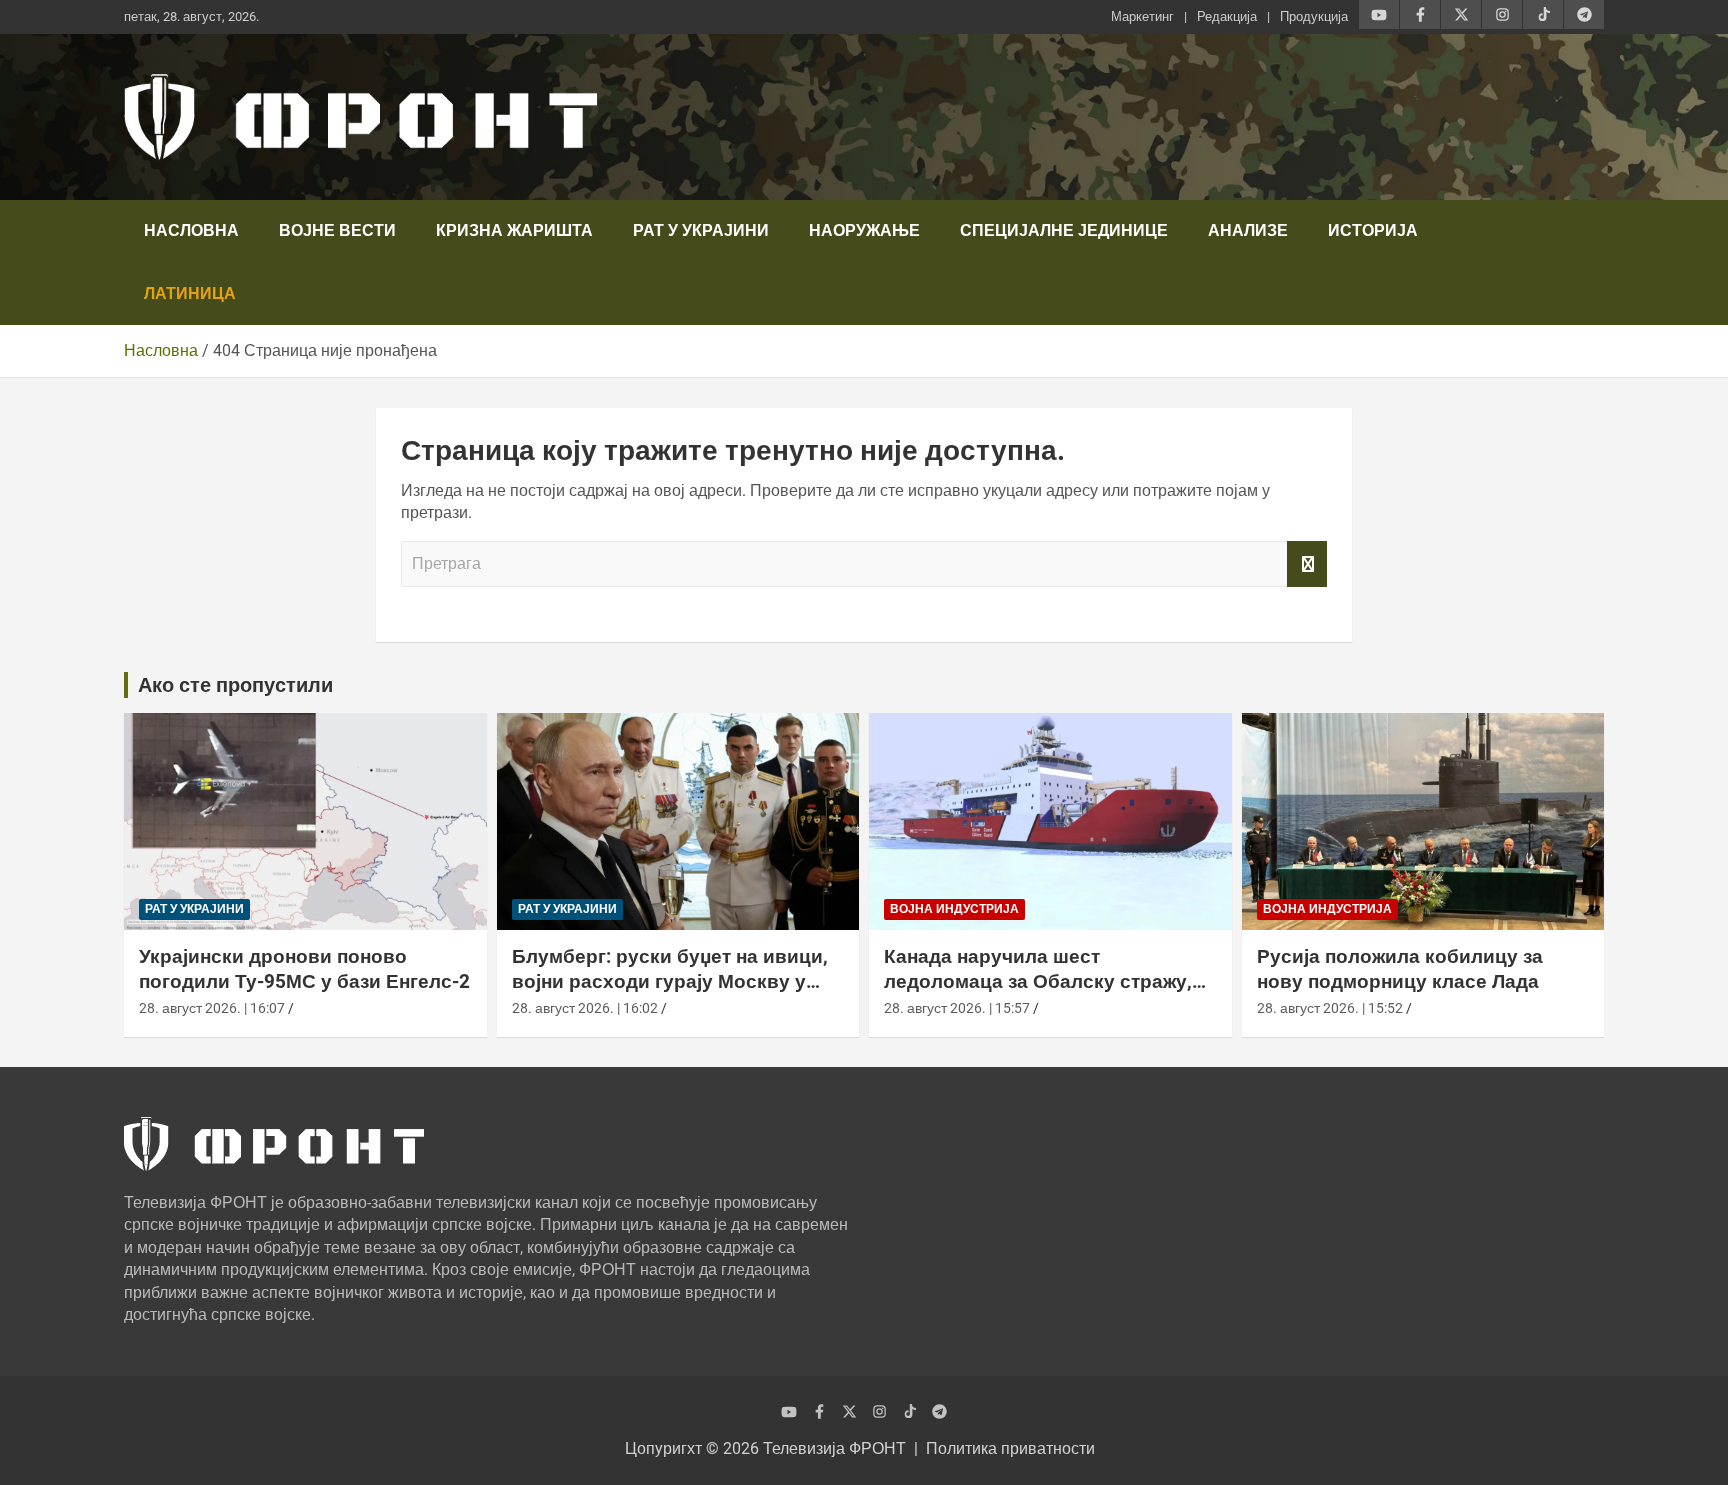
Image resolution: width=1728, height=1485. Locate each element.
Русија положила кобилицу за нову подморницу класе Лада (1400, 969)
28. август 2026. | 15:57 (957, 1008)
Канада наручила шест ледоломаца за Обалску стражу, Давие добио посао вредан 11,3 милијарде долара (1038, 993)
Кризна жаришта (514, 230)
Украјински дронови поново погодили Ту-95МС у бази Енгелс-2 (304, 969)
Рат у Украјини (701, 230)
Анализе (1248, 230)
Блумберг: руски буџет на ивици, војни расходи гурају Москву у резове (670, 981)
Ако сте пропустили (235, 685)
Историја (1373, 230)
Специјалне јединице (1064, 230)
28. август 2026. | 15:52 (1330, 1008)
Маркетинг (1142, 16)
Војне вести (337, 230)
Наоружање (864, 230)
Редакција (1227, 16)
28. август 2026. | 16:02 (585, 1008)
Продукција (1314, 16)
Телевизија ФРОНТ (834, 1448)
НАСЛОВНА (191, 230)
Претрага (1307, 564)
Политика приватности (1010, 1448)
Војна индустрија (954, 909)
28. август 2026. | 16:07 (212, 1008)
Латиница (190, 293)
